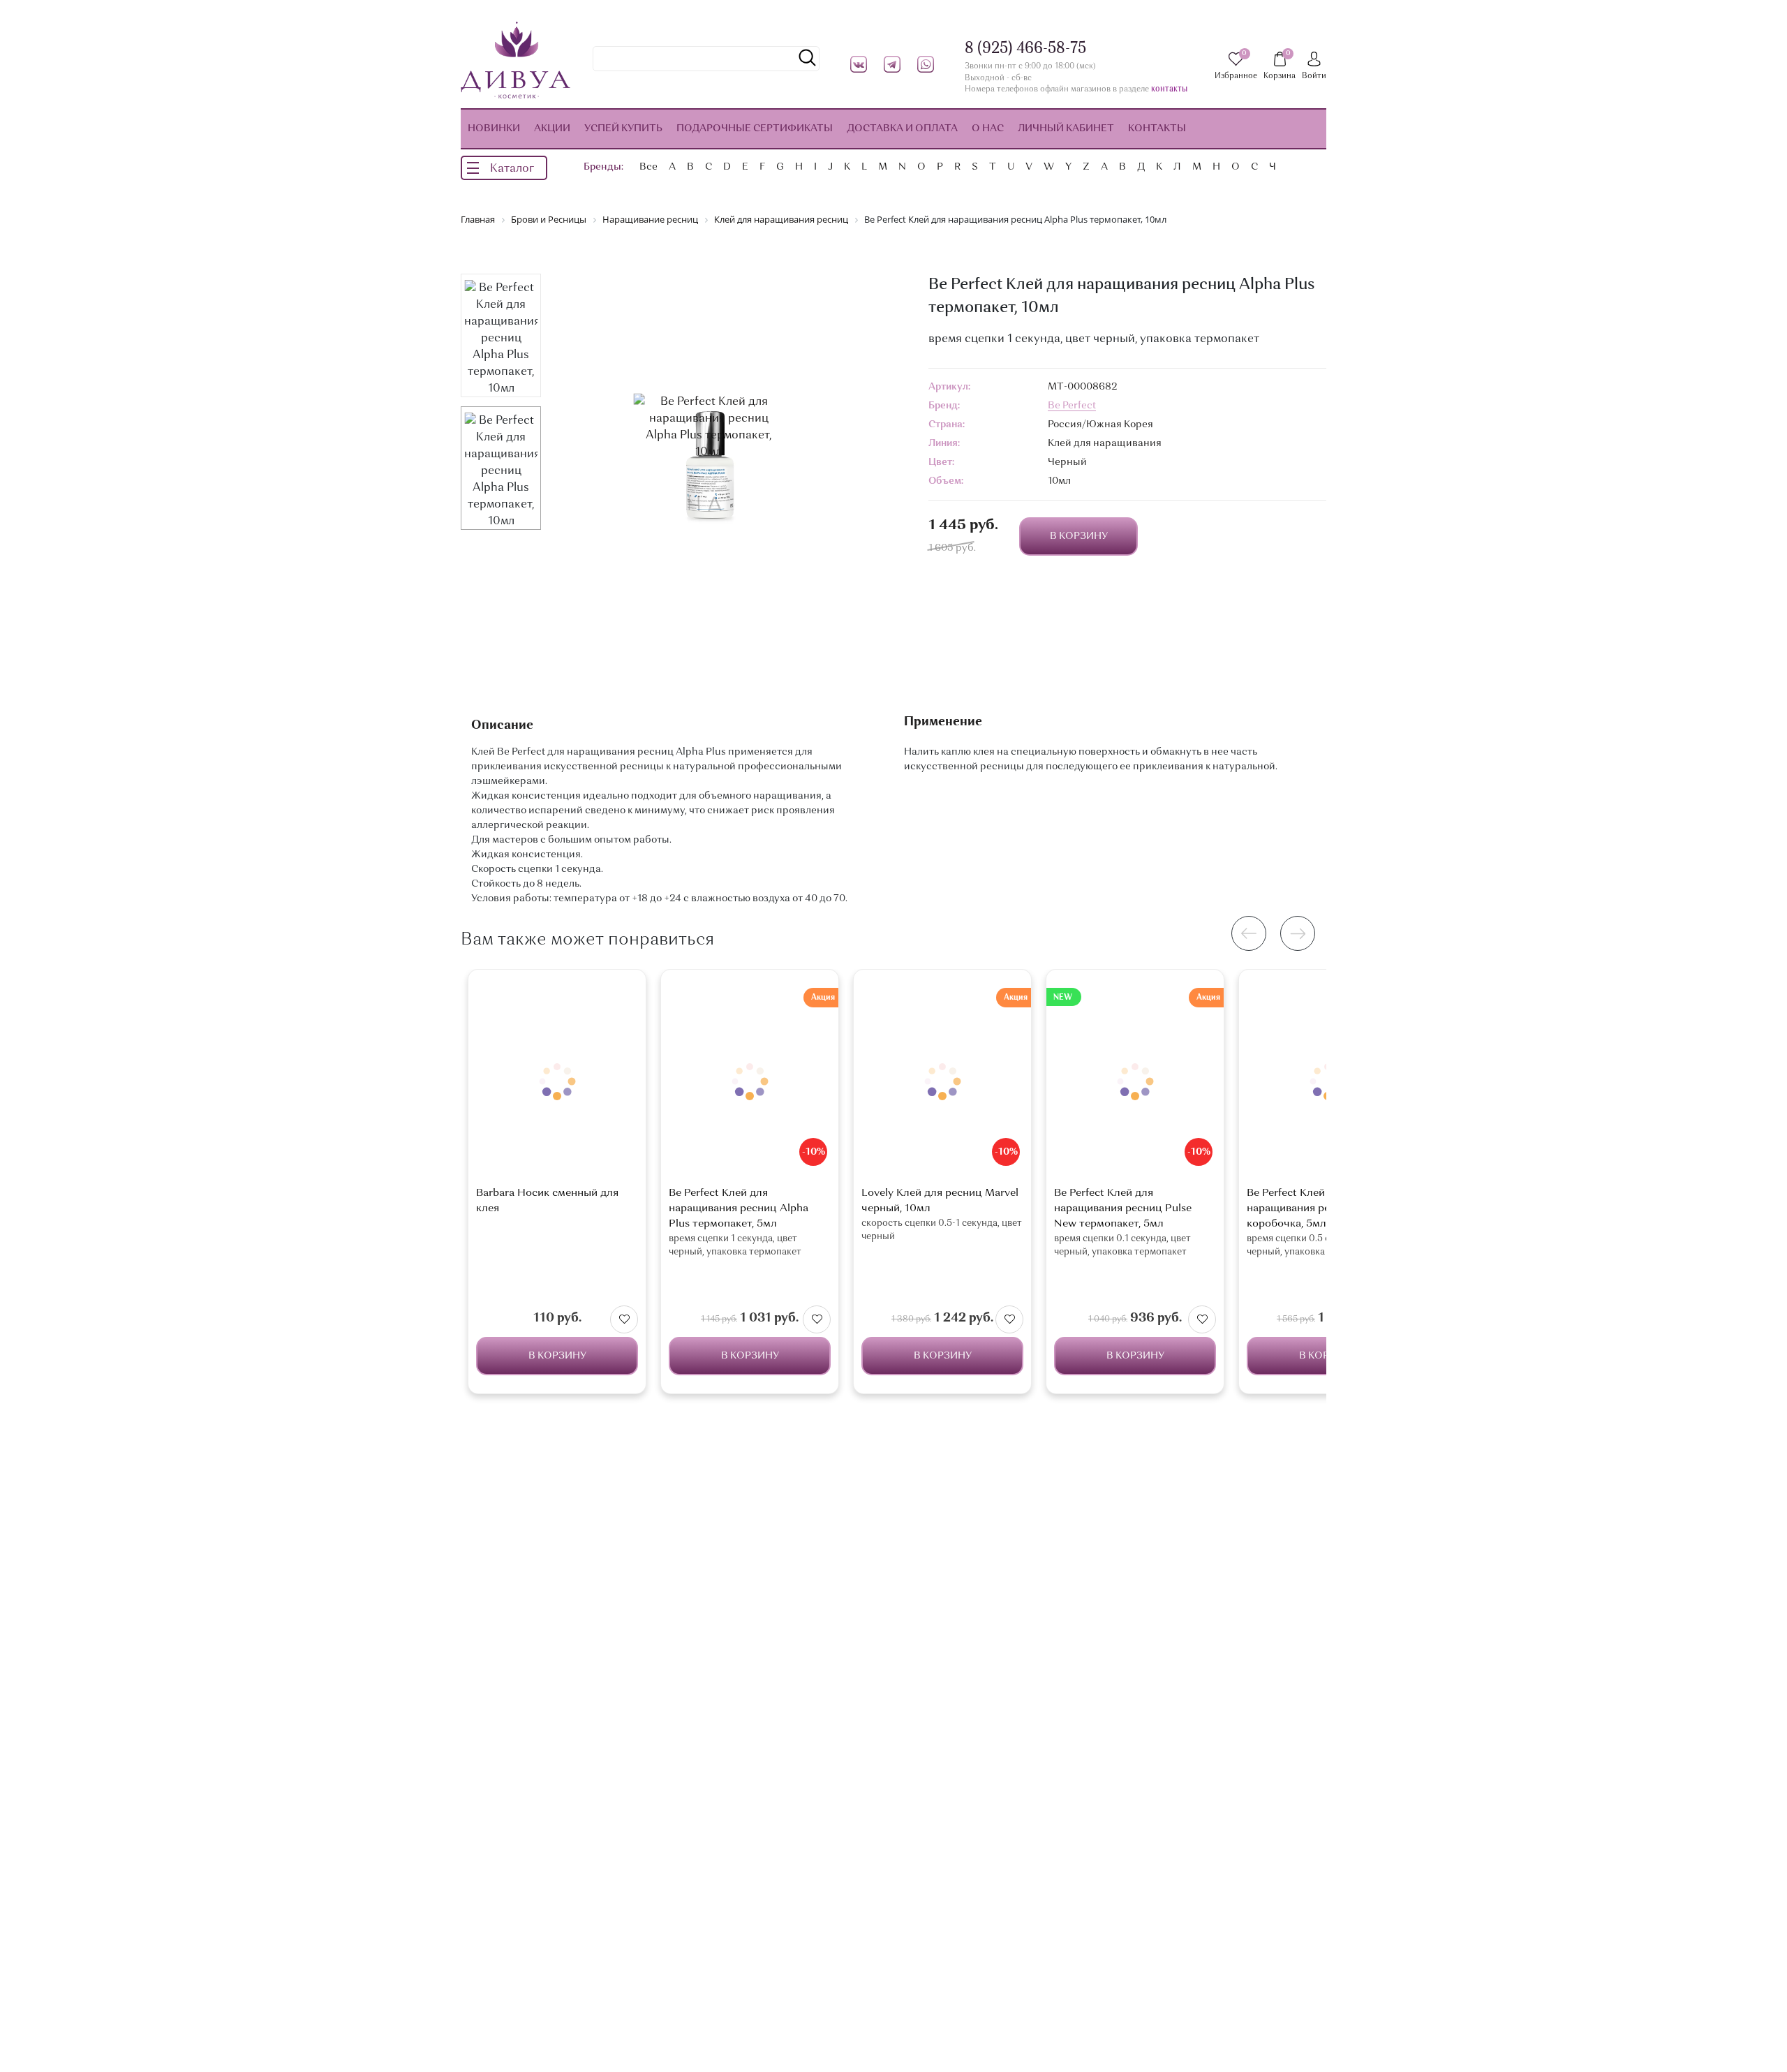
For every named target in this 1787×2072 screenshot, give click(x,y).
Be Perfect (1072, 406)
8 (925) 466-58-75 (1025, 49)
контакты (1169, 90)
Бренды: (603, 167)
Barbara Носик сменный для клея (547, 1201)
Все (648, 167)
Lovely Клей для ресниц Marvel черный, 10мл (940, 1201)
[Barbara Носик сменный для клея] (557, 1082)
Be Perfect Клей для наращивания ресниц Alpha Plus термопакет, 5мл (739, 1209)
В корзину (557, 1356)
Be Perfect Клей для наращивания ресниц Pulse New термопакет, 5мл (1123, 1209)
